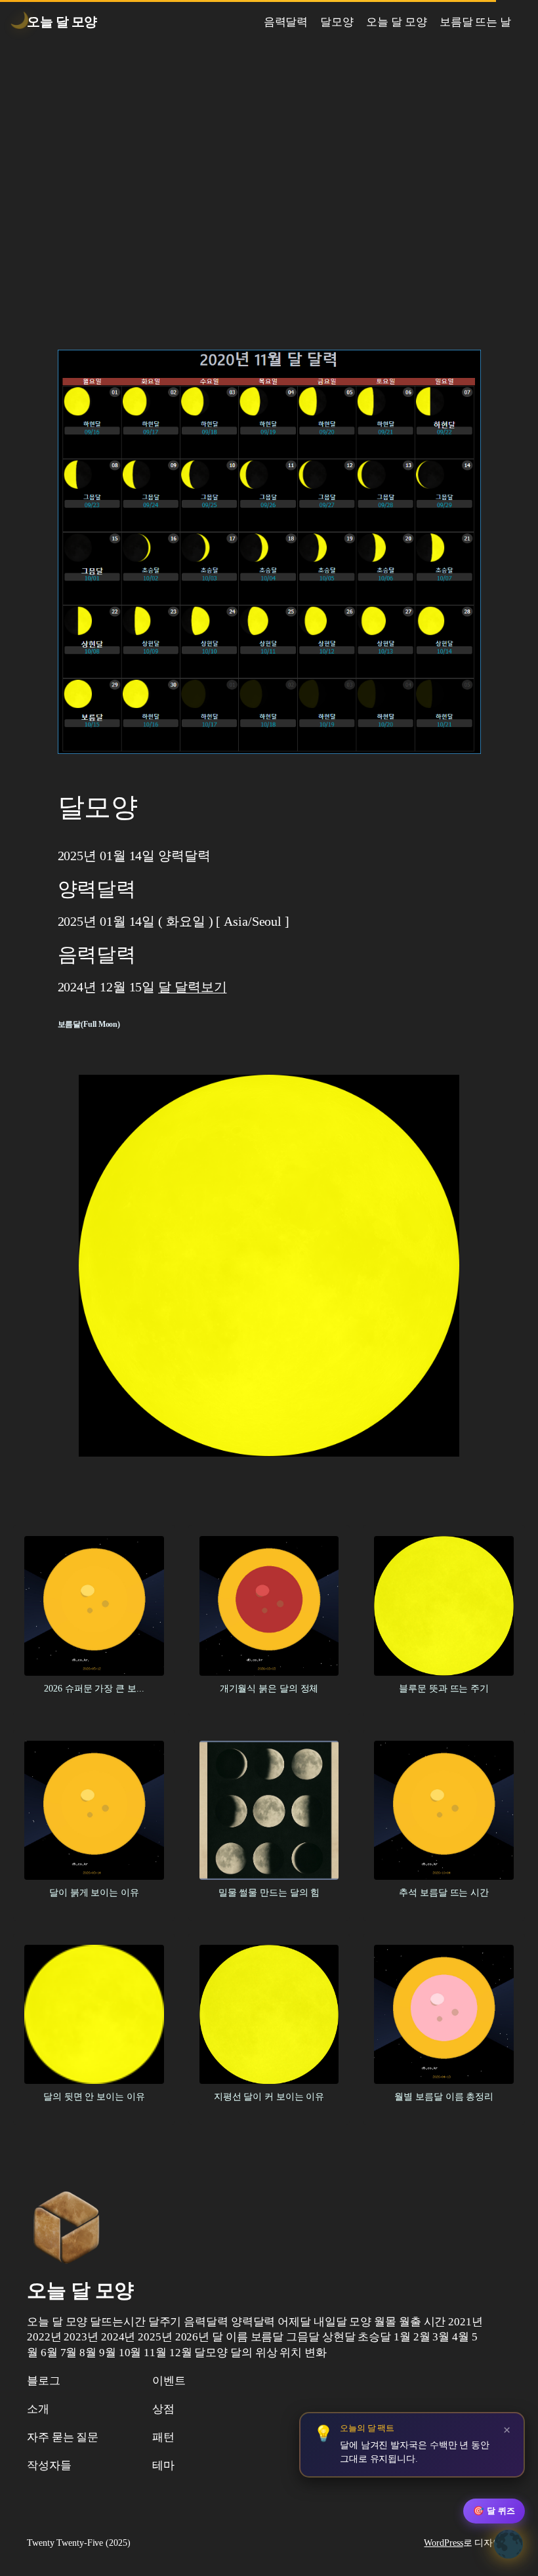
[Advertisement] (269, 182)
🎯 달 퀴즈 (494, 2511)
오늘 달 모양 (62, 22)
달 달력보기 (192, 987)
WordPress (443, 2543)
